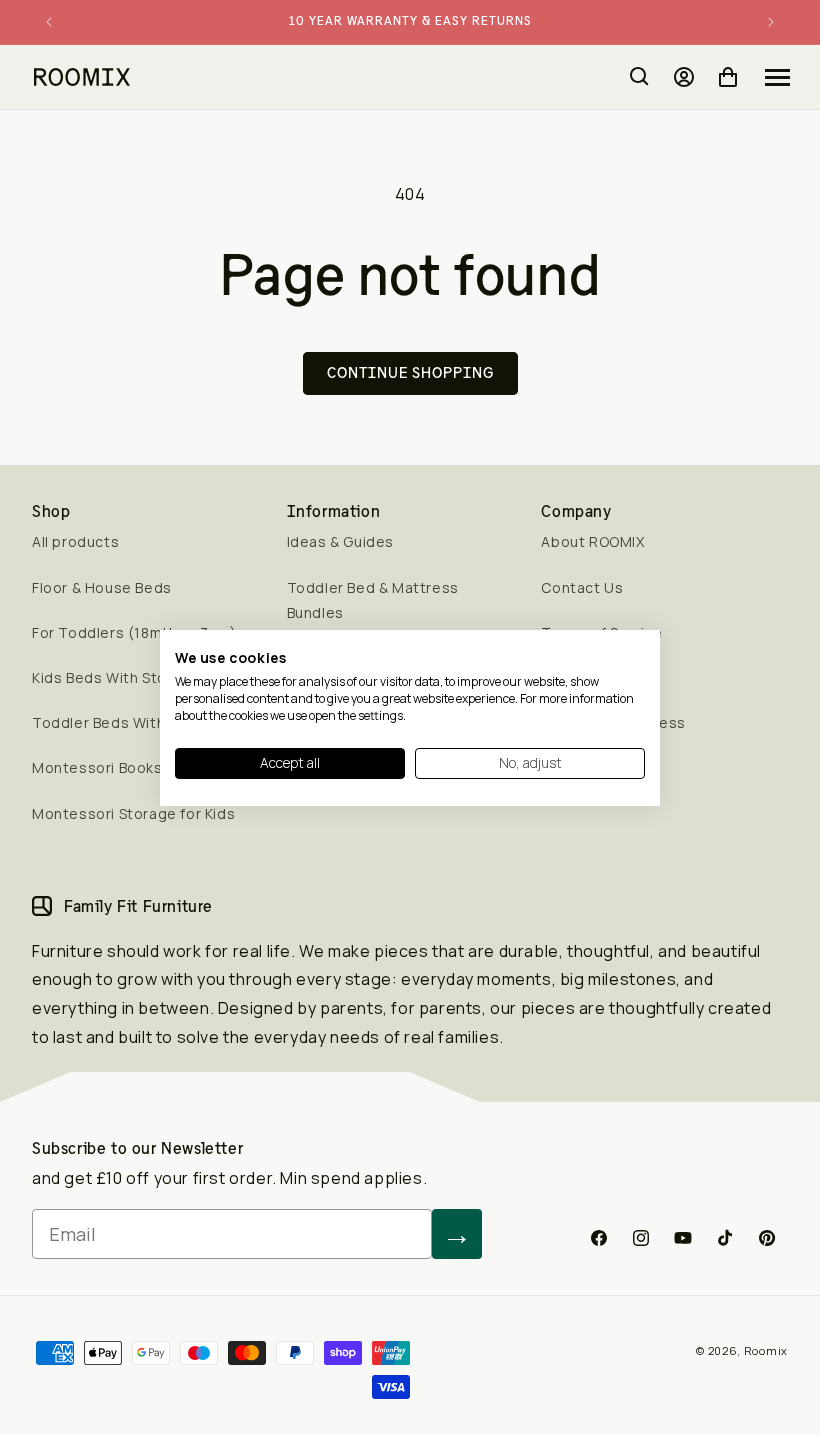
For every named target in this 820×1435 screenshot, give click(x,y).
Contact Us (582, 587)
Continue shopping (410, 372)
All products (75, 541)
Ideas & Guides (340, 541)
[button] (778, 77)
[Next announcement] (771, 22)
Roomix (766, 1350)
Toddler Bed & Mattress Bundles (373, 600)
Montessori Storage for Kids (133, 813)
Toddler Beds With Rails (117, 722)
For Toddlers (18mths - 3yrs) (134, 632)
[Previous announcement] (49, 22)
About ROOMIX (592, 541)
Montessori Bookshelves (121, 767)
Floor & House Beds (102, 587)
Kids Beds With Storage (116, 677)
